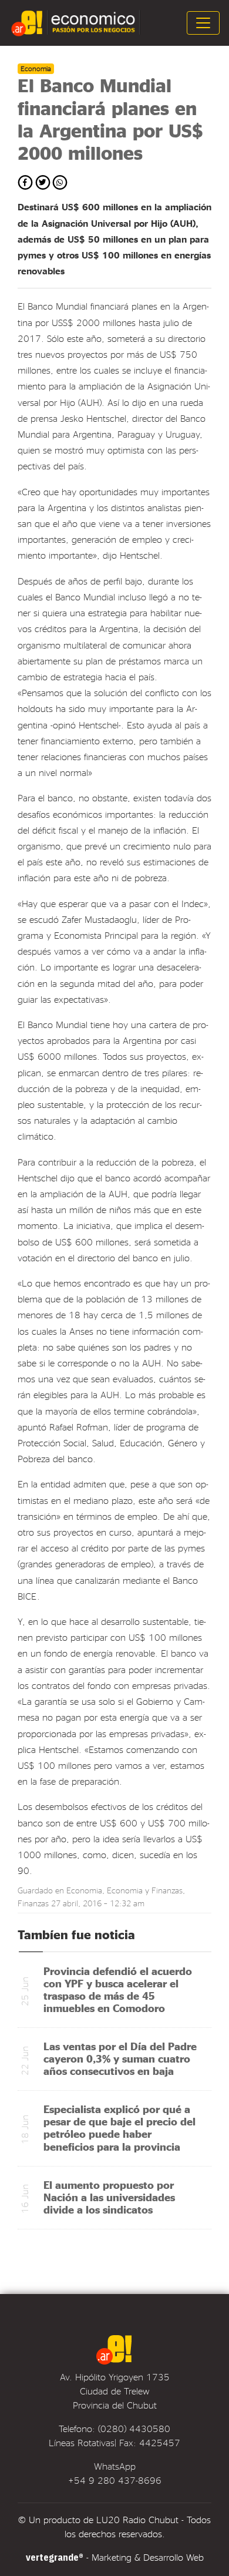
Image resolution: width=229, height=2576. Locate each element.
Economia (84, 1890)
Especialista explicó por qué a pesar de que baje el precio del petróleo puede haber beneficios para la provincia (119, 2127)
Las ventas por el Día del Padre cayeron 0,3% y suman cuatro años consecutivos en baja (120, 2058)
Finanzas (33, 1903)
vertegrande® (55, 2557)
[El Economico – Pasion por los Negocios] (77, 23)
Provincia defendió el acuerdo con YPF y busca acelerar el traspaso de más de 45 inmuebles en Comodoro (118, 1989)
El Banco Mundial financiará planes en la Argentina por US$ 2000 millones (110, 119)
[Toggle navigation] (203, 23)
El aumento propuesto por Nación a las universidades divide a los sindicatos (109, 2197)
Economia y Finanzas (145, 1890)
